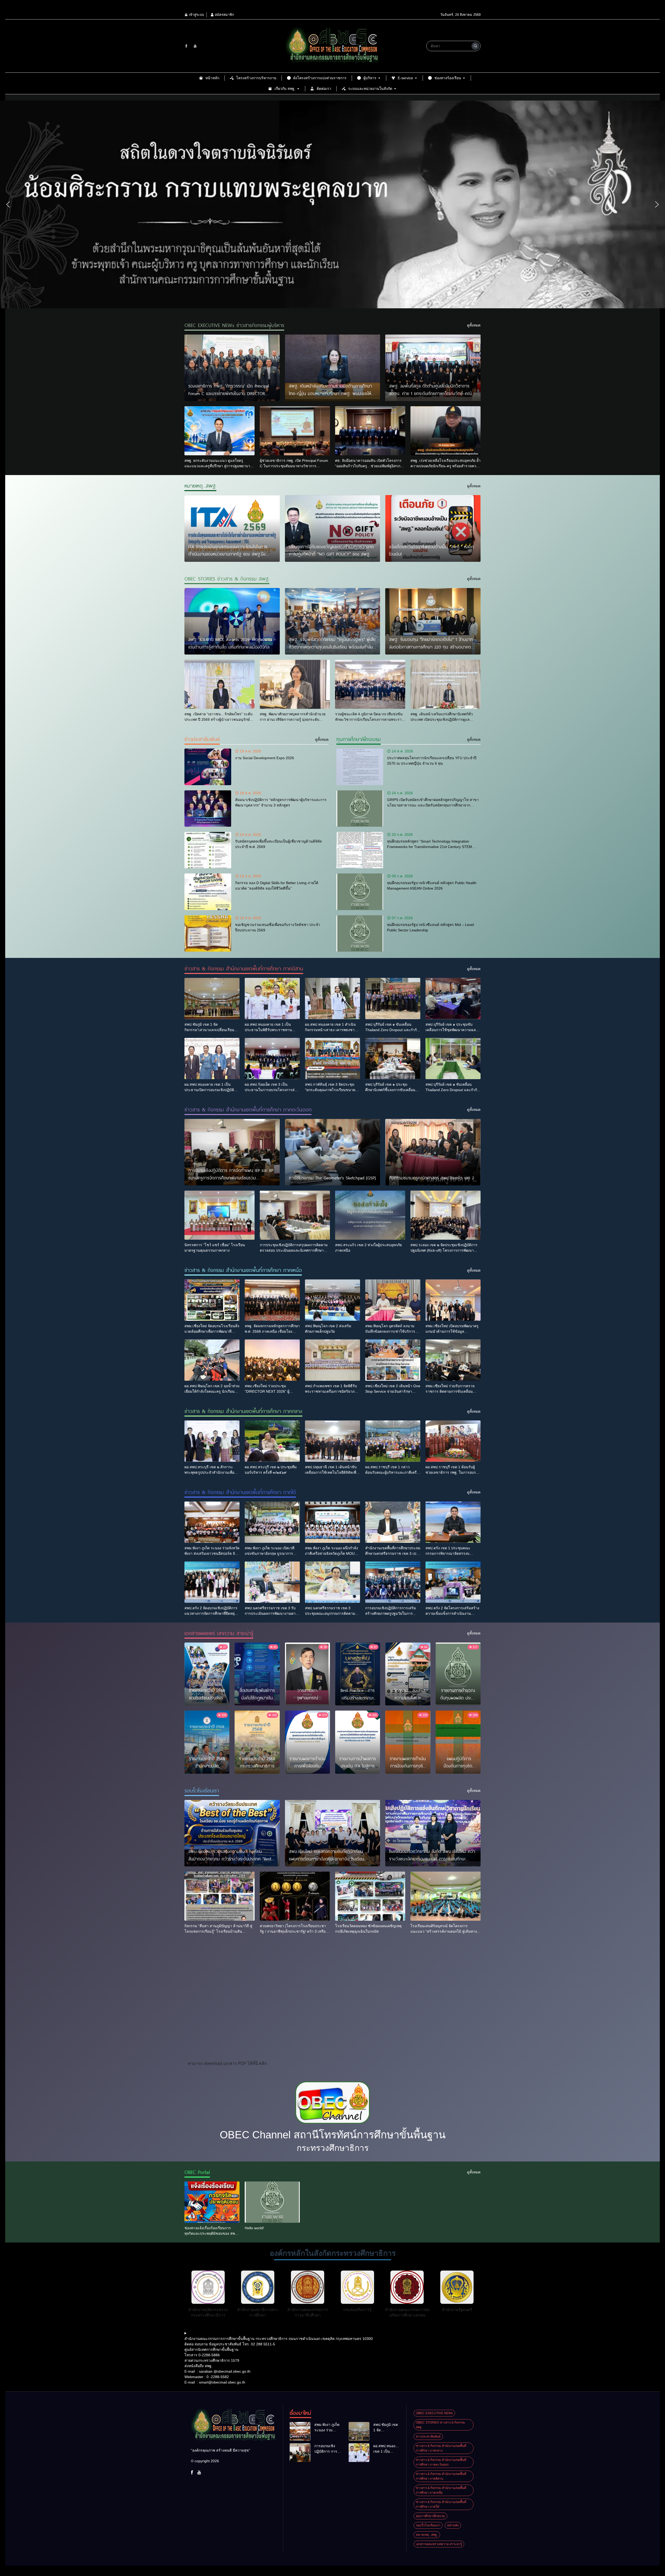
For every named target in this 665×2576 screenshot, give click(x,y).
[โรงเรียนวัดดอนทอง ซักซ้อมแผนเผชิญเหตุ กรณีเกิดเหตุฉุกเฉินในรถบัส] (370, 1896)
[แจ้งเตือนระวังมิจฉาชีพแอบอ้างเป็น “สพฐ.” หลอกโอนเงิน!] (433, 528)
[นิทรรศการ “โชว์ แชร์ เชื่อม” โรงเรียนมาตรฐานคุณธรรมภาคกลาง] (220, 1215)
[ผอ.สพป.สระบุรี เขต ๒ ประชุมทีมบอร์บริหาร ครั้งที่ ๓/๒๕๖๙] (272, 1441)
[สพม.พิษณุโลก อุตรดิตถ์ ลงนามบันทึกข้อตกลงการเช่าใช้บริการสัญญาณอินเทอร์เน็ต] (393, 1300)
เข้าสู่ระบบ (196, 15)
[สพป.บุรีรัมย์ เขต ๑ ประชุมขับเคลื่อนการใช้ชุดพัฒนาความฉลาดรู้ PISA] (453, 999)
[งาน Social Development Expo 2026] (208, 767)
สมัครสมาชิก (224, 15)
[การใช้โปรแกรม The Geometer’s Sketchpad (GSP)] (333, 1152)
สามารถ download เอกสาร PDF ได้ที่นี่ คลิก (227, 2063)
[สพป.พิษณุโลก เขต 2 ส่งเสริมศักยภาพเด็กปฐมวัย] (332, 1300)
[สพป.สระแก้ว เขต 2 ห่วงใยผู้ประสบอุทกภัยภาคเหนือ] (370, 1215)
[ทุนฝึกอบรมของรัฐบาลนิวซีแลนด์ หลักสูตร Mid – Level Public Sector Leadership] (360, 933)
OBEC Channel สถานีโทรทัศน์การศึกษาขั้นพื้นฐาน (333, 2135)
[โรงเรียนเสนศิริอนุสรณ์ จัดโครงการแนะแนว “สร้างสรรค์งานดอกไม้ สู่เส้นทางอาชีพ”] (445, 1896)
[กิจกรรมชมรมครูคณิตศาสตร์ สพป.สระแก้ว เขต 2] (433, 1152)
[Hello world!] (272, 2202)
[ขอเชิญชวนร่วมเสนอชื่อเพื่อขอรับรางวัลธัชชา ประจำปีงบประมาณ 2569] (208, 933)
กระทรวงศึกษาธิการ (333, 2148)
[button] (8, 204)
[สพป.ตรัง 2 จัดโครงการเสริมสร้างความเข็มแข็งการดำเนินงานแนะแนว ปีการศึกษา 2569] (453, 1582)
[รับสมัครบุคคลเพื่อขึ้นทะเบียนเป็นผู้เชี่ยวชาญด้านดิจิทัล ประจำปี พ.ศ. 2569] (208, 850)
